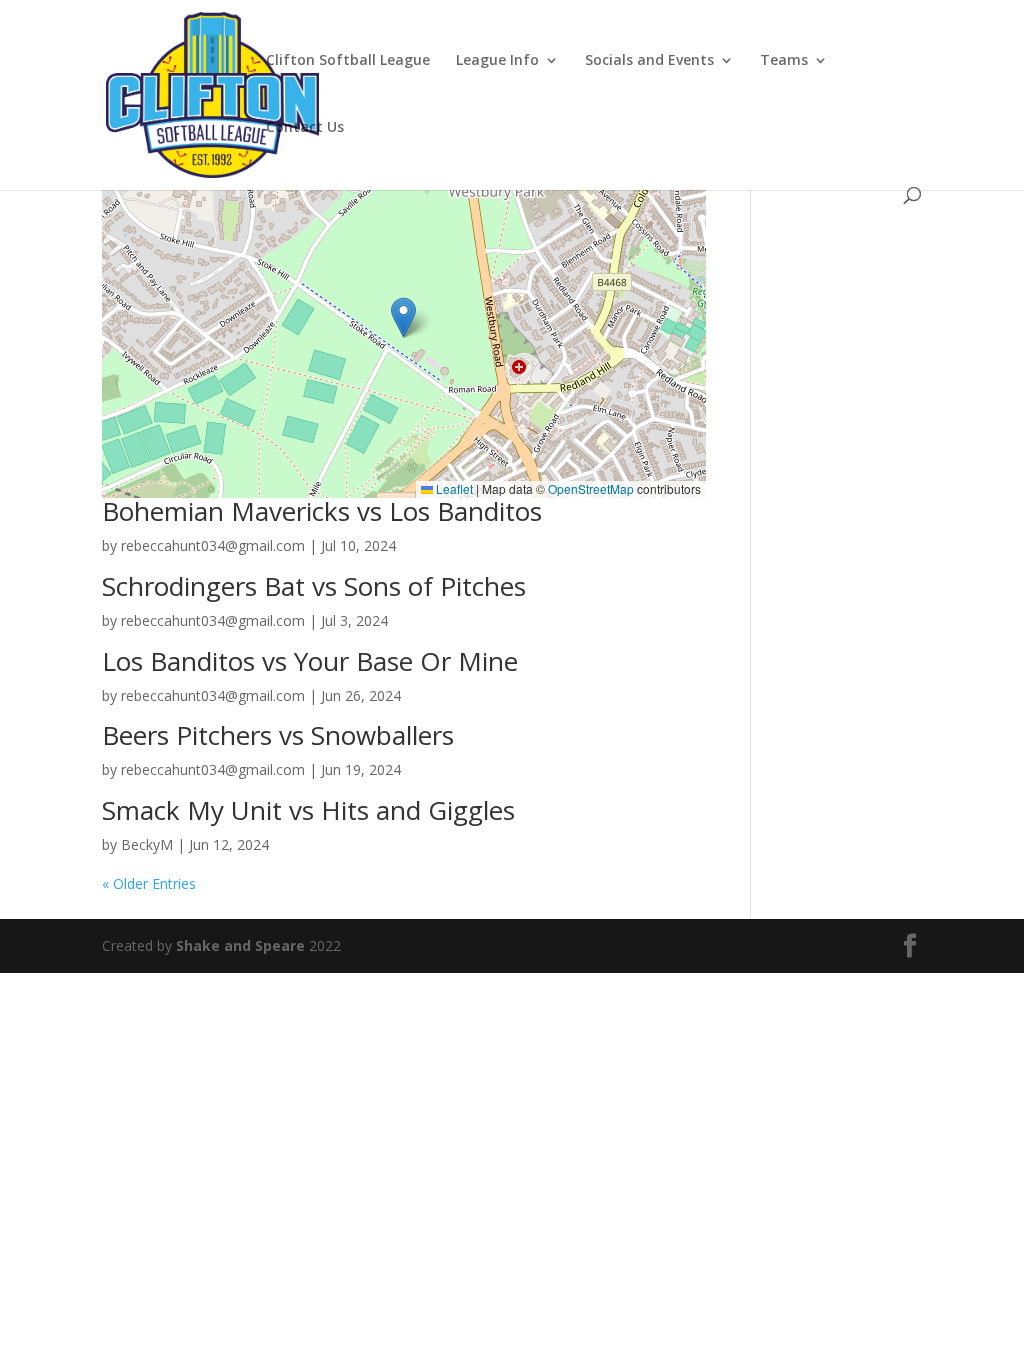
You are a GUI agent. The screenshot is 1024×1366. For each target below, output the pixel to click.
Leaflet (453, 488)
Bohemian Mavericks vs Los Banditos (322, 511)
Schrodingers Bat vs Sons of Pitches (314, 586)
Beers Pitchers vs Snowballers (278, 735)
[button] (403, 317)
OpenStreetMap (591, 488)
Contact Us (305, 128)
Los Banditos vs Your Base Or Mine (310, 661)
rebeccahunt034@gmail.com (213, 545)
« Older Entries (149, 883)
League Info (497, 61)
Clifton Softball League (348, 61)
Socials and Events (649, 61)
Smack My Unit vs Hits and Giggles (308, 810)
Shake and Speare (240, 945)
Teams (784, 61)
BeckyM (147, 844)
